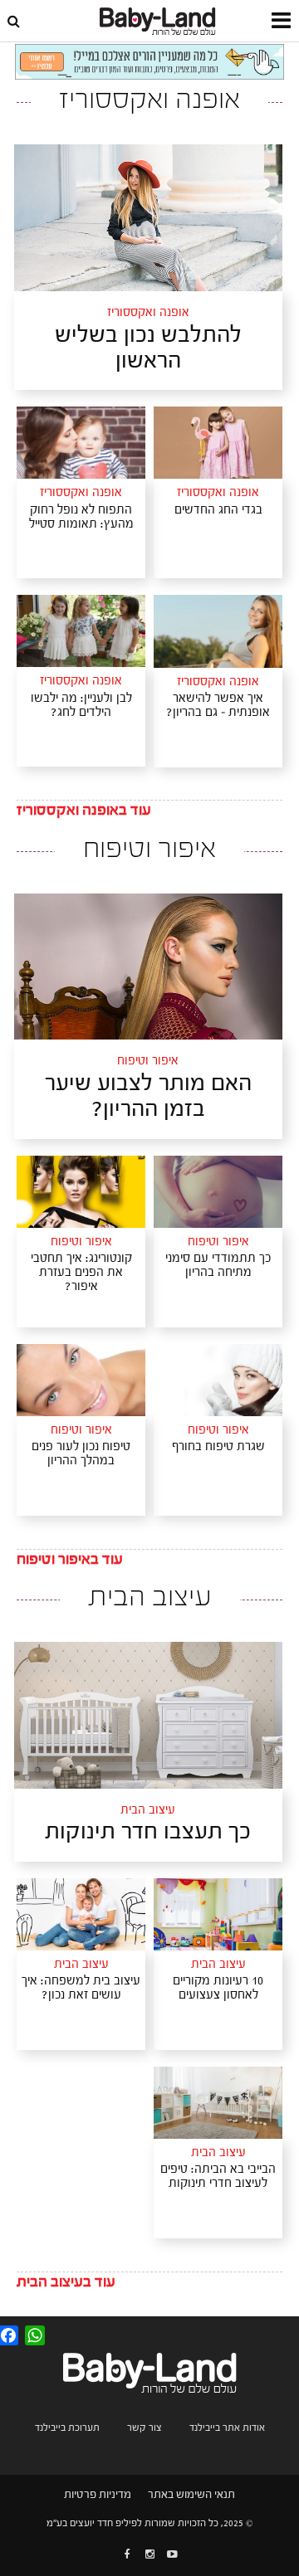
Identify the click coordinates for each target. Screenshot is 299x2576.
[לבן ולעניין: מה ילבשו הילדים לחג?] (81, 631)
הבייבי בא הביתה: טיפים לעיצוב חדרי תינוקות (218, 2176)
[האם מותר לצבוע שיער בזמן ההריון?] (148, 966)
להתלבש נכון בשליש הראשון (148, 348)
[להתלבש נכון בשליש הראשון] (148, 217)
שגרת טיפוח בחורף (218, 1446)
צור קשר (145, 2427)
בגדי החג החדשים (218, 510)
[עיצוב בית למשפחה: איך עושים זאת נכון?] (81, 1914)
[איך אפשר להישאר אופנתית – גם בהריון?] (218, 631)
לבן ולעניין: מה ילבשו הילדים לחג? (81, 705)
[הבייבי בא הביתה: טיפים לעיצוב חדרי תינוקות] (218, 2102)
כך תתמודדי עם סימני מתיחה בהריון (218, 1265)
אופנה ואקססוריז (148, 314)
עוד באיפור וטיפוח (70, 1559)
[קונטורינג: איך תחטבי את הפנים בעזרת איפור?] (81, 1191)
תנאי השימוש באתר (191, 2495)
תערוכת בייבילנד (67, 2427)
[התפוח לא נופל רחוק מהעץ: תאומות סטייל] (81, 442)
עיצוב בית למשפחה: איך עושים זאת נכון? (81, 1988)
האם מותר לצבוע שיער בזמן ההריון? (148, 1096)
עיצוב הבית (148, 1811)
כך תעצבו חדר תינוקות (148, 1831)
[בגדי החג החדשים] (218, 442)
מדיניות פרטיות (98, 2495)
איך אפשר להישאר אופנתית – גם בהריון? (218, 705)
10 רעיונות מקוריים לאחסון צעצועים (218, 1988)
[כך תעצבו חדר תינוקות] (148, 1715)
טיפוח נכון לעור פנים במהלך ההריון (81, 1454)
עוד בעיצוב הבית (66, 2282)
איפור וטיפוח (148, 1062)
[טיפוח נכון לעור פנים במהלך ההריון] (81, 1380)
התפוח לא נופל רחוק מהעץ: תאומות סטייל (81, 517)
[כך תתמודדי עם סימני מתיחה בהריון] (218, 1191)
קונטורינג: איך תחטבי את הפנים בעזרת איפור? (81, 1272)
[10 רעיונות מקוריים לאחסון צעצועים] (218, 1914)
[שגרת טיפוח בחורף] (218, 1380)
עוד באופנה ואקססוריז (84, 810)
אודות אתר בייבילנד (227, 2427)
